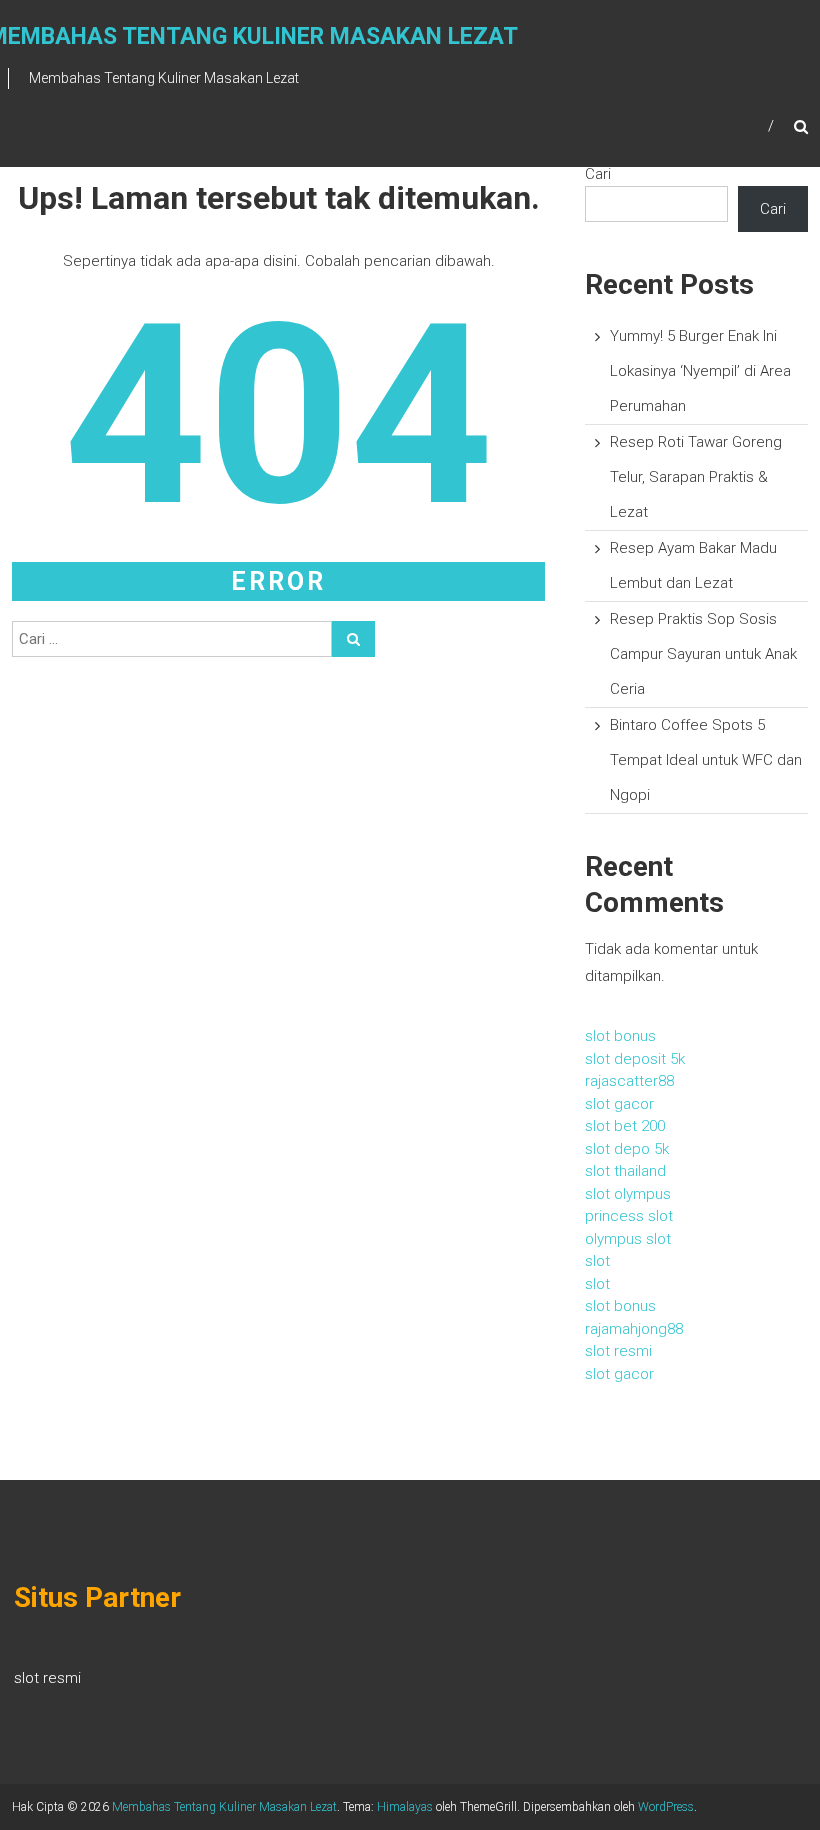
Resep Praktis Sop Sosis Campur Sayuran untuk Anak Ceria (703, 654)
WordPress (666, 1807)
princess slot (629, 1216)
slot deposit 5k (635, 1059)
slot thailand (625, 1171)
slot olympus (628, 1194)
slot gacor (619, 1104)
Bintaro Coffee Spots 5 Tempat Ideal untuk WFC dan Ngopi (706, 760)
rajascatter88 (629, 1081)
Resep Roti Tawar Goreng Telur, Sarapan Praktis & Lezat (696, 477)
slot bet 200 (625, 1126)
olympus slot (628, 1239)
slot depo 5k (627, 1149)
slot (597, 1261)
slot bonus (620, 1036)
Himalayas (405, 1807)
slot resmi (618, 1351)
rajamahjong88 (634, 1329)
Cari (598, 174)
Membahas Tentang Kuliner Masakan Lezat (224, 1807)
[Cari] (353, 639)
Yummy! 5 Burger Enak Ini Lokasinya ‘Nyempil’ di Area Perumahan (700, 371)
